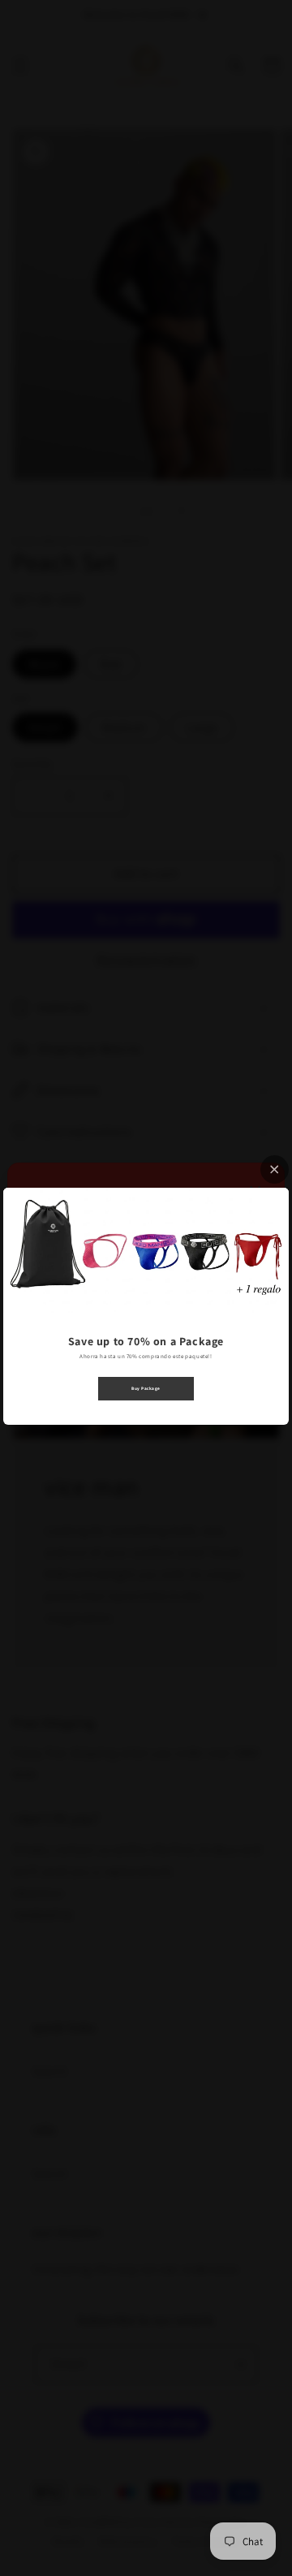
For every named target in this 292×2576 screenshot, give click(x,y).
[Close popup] (275, 1169)
